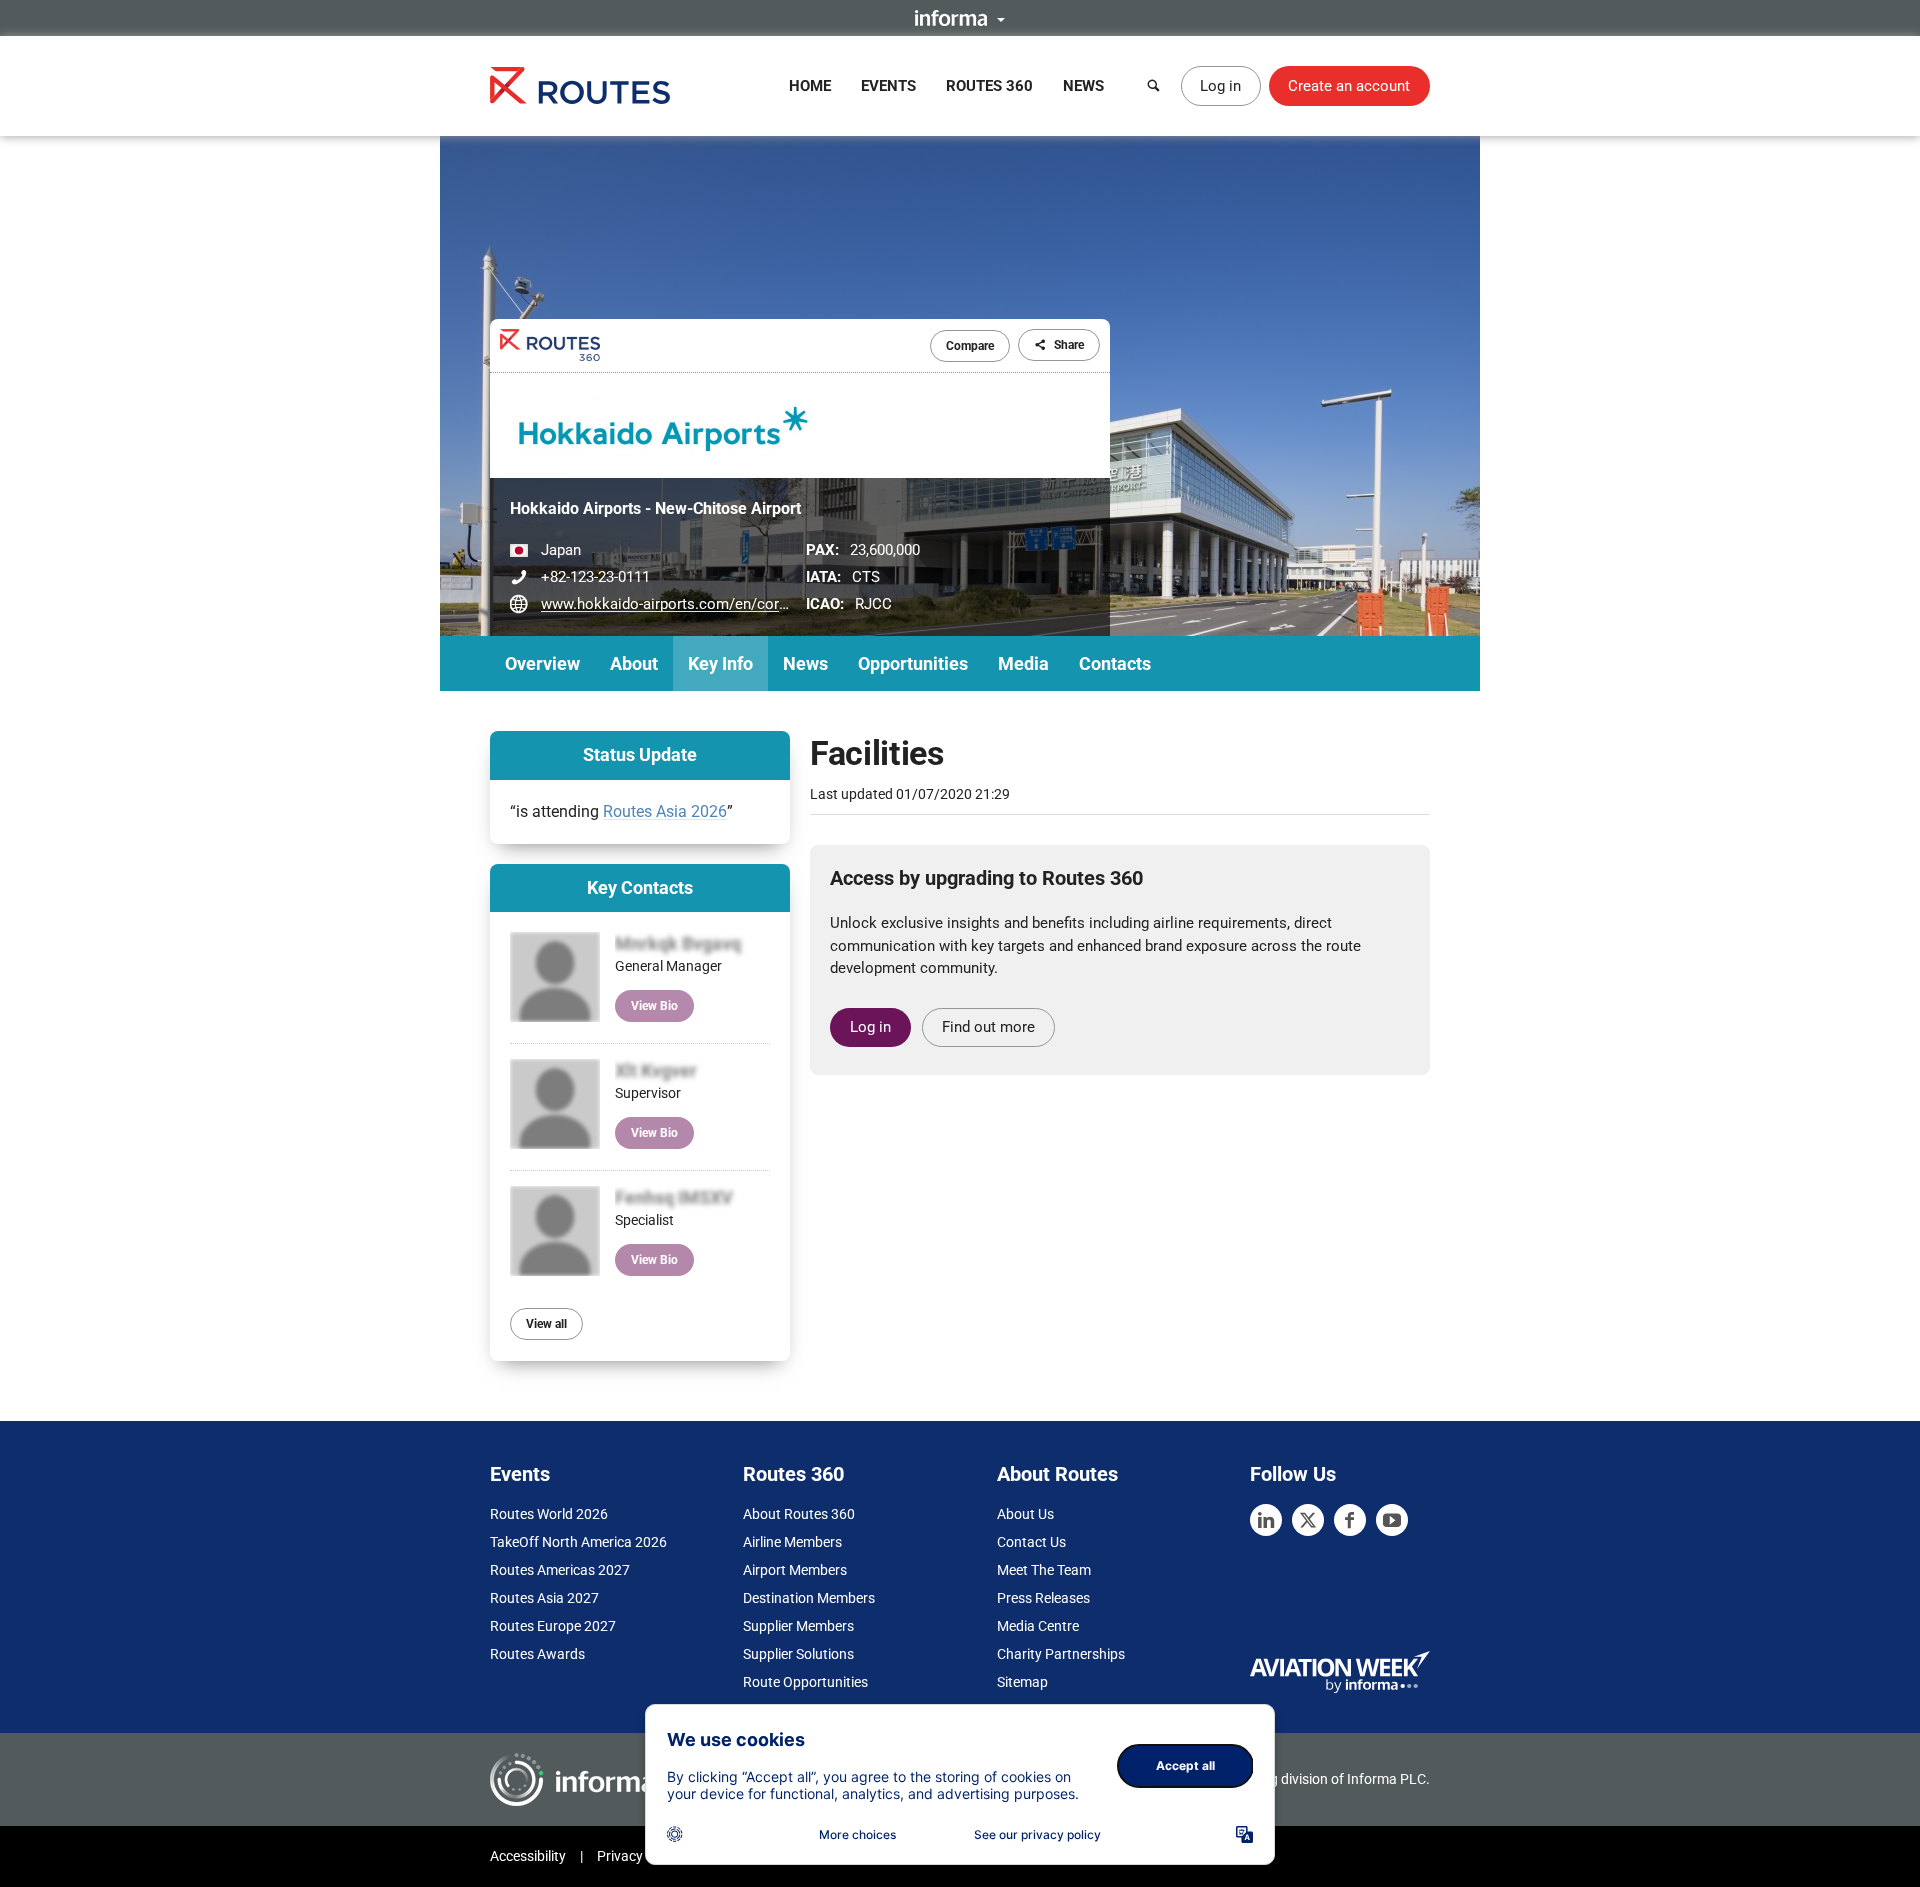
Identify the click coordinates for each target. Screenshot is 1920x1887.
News (1083, 86)
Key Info (720, 663)
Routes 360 (989, 86)
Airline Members (792, 1542)
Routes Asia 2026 (665, 811)
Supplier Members (798, 1626)
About (634, 663)
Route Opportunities (805, 1682)
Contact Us (1031, 1542)
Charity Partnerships (1061, 1654)
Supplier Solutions (798, 1654)
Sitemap (1022, 1682)
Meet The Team (1044, 1570)
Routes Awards (537, 1654)
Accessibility (528, 1856)
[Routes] (580, 85)
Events (888, 86)
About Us (1025, 1514)
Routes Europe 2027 (553, 1626)
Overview (542, 663)
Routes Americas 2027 (560, 1570)
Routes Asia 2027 (544, 1598)
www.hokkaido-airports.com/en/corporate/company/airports (744, 604)
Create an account (1349, 86)
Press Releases (1043, 1598)
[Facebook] (1350, 1520)
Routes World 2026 (549, 1514)
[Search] (1154, 86)
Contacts (1115, 663)
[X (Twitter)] (1308, 1520)
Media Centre (1038, 1626)
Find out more (988, 1027)
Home (810, 86)
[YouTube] (1392, 1520)
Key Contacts (640, 887)
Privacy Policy (640, 1856)
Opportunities (913, 663)
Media (1023, 663)
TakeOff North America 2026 (578, 1542)
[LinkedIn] (1266, 1520)
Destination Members (809, 1598)
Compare (970, 346)
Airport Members (795, 1570)
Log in (1220, 86)
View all (546, 1324)
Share (1069, 345)
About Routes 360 (799, 1514)
